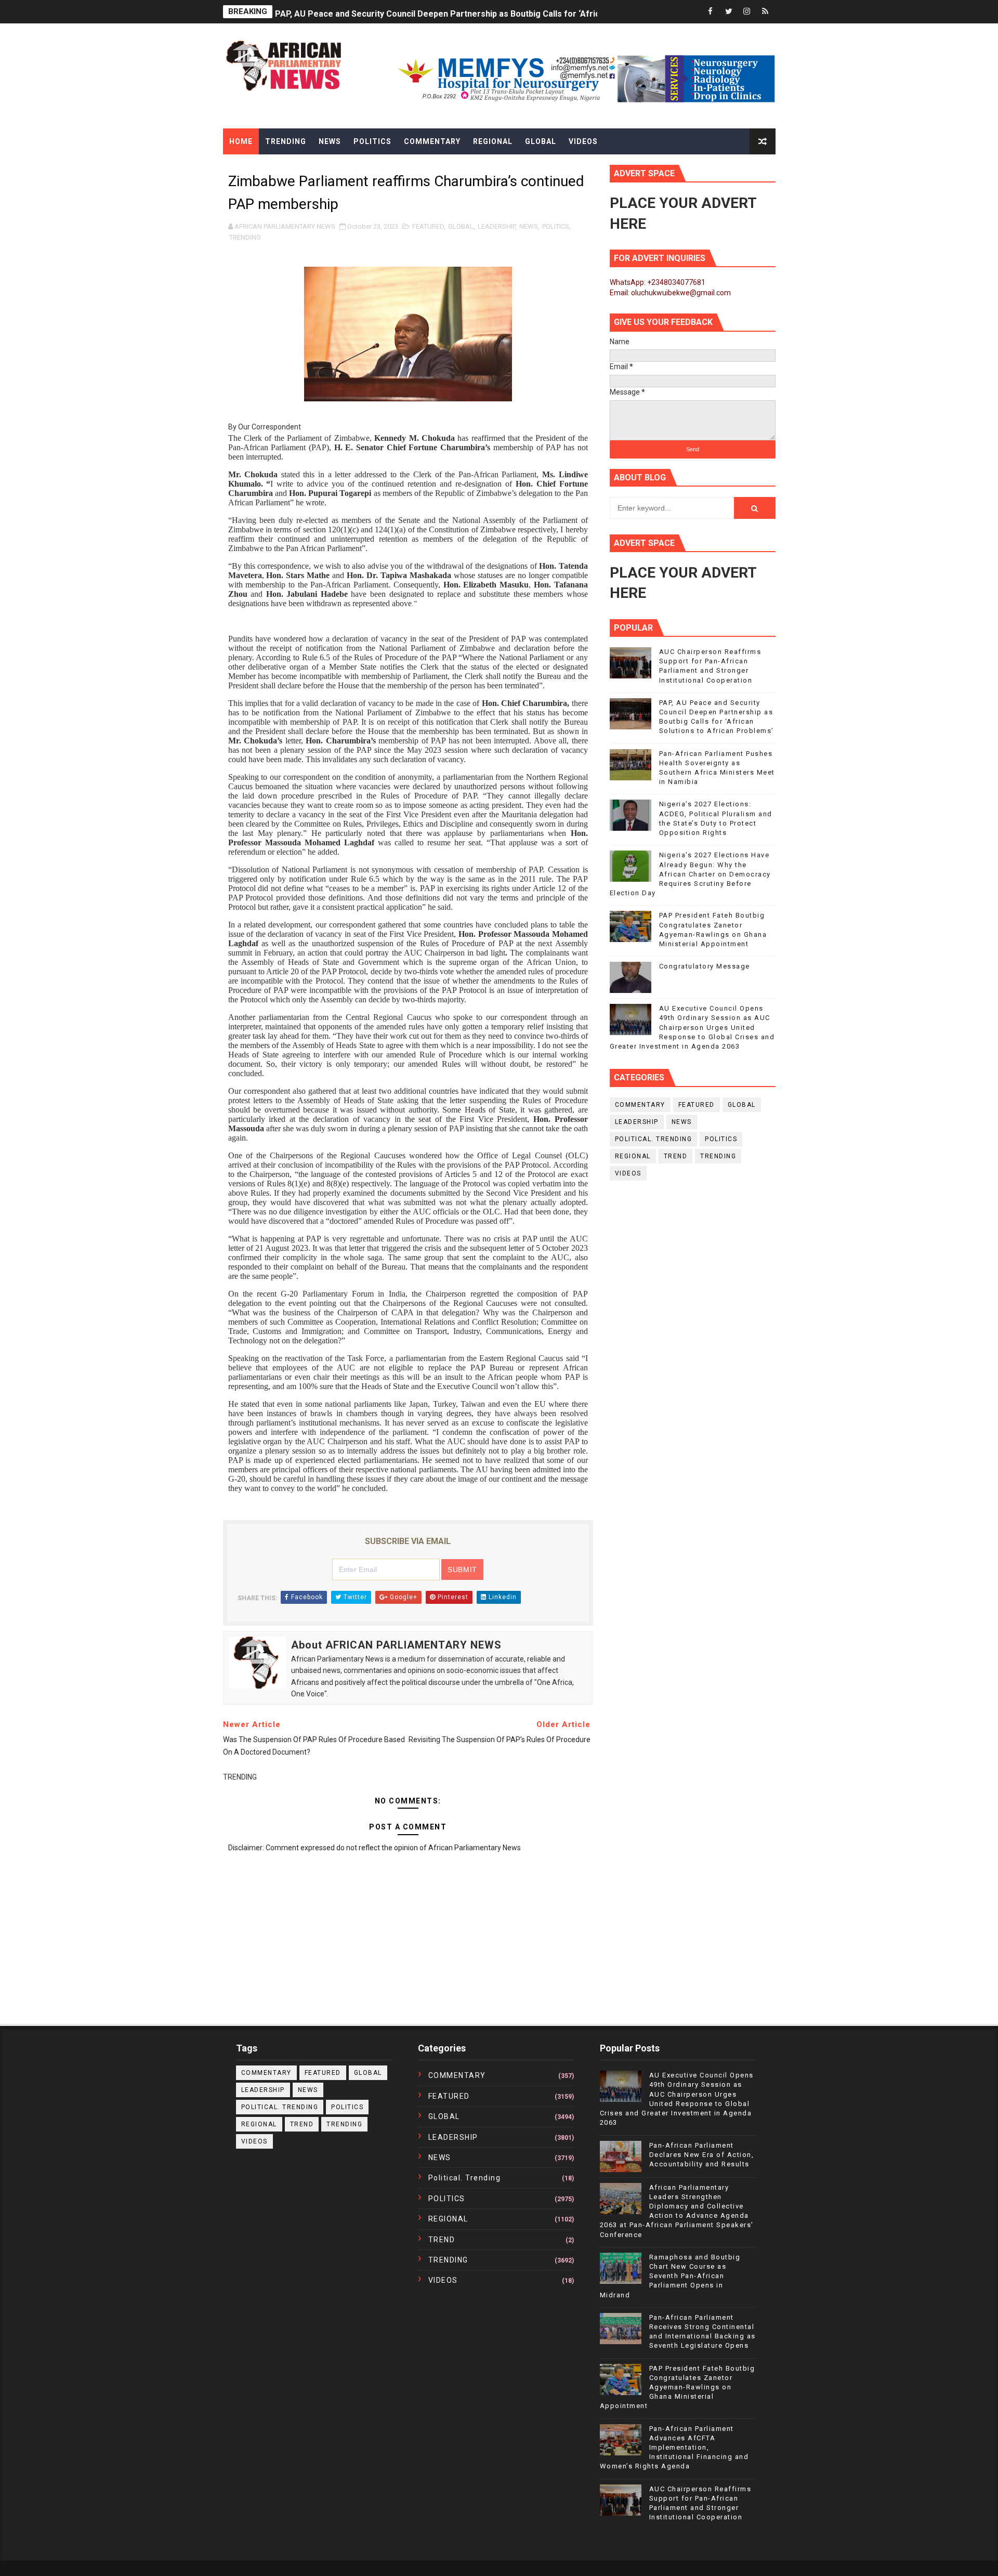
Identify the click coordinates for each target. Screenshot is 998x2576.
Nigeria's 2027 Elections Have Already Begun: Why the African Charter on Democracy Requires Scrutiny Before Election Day (690, 874)
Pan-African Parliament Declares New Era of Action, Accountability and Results (702, 2155)
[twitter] (729, 12)
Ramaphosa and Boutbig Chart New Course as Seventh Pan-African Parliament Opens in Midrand (670, 2276)
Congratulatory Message (705, 966)
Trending (286, 141)
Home (241, 141)
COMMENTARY (640, 1105)
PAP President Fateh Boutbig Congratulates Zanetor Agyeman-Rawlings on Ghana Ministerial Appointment (678, 2387)
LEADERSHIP (496, 226)
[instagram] (747, 12)
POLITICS (556, 226)
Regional (493, 141)
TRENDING (245, 237)
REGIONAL (633, 1156)
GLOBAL (461, 226)
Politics (372, 141)
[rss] (765, 12)
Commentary (432, 141)
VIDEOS (628, 1173)
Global (541, 141)
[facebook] (711, 12)
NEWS (529, 226)
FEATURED (428, 226)
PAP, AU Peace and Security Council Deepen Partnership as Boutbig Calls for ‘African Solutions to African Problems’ (504, 12)
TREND (676, 1156)
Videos (583, 141)
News (330, 141)
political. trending (654, 1139)
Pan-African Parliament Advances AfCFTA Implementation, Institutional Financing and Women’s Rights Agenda (674, 2448)
